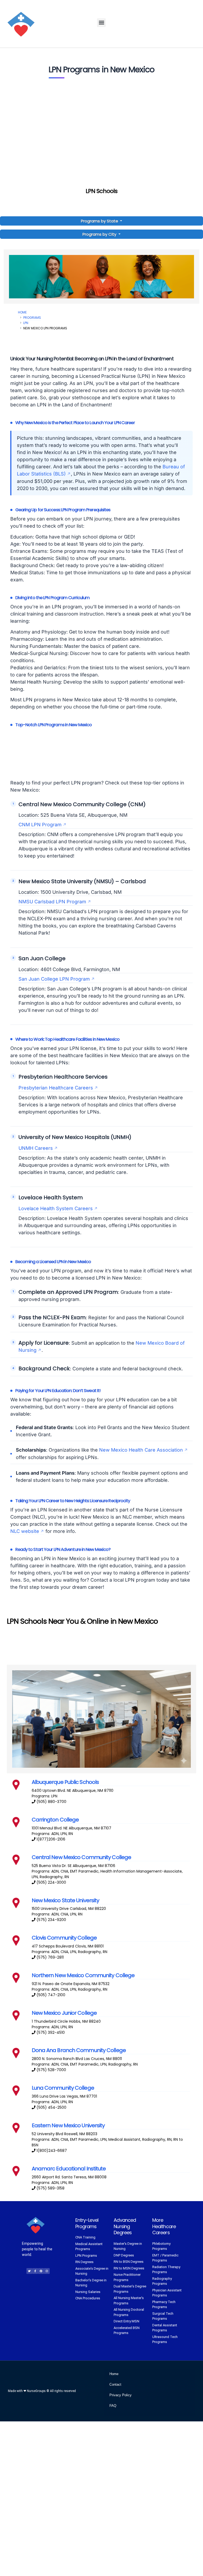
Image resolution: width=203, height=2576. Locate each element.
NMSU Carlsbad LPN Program (52, 902)
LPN (26, 323)
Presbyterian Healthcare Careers (56, 1088)
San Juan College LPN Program (54, 979)
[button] (101, 23)
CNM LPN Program (40, 825)
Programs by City (99, 234)
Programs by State (100, 221)
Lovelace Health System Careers (56, 1208)
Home (22, 312)
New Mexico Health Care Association (141, 1450)
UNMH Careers (36, 1148)
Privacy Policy (121, 2395)
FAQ (113, 2406)
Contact (115, 2384)
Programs (32, 318)
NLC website (25, 1531)
